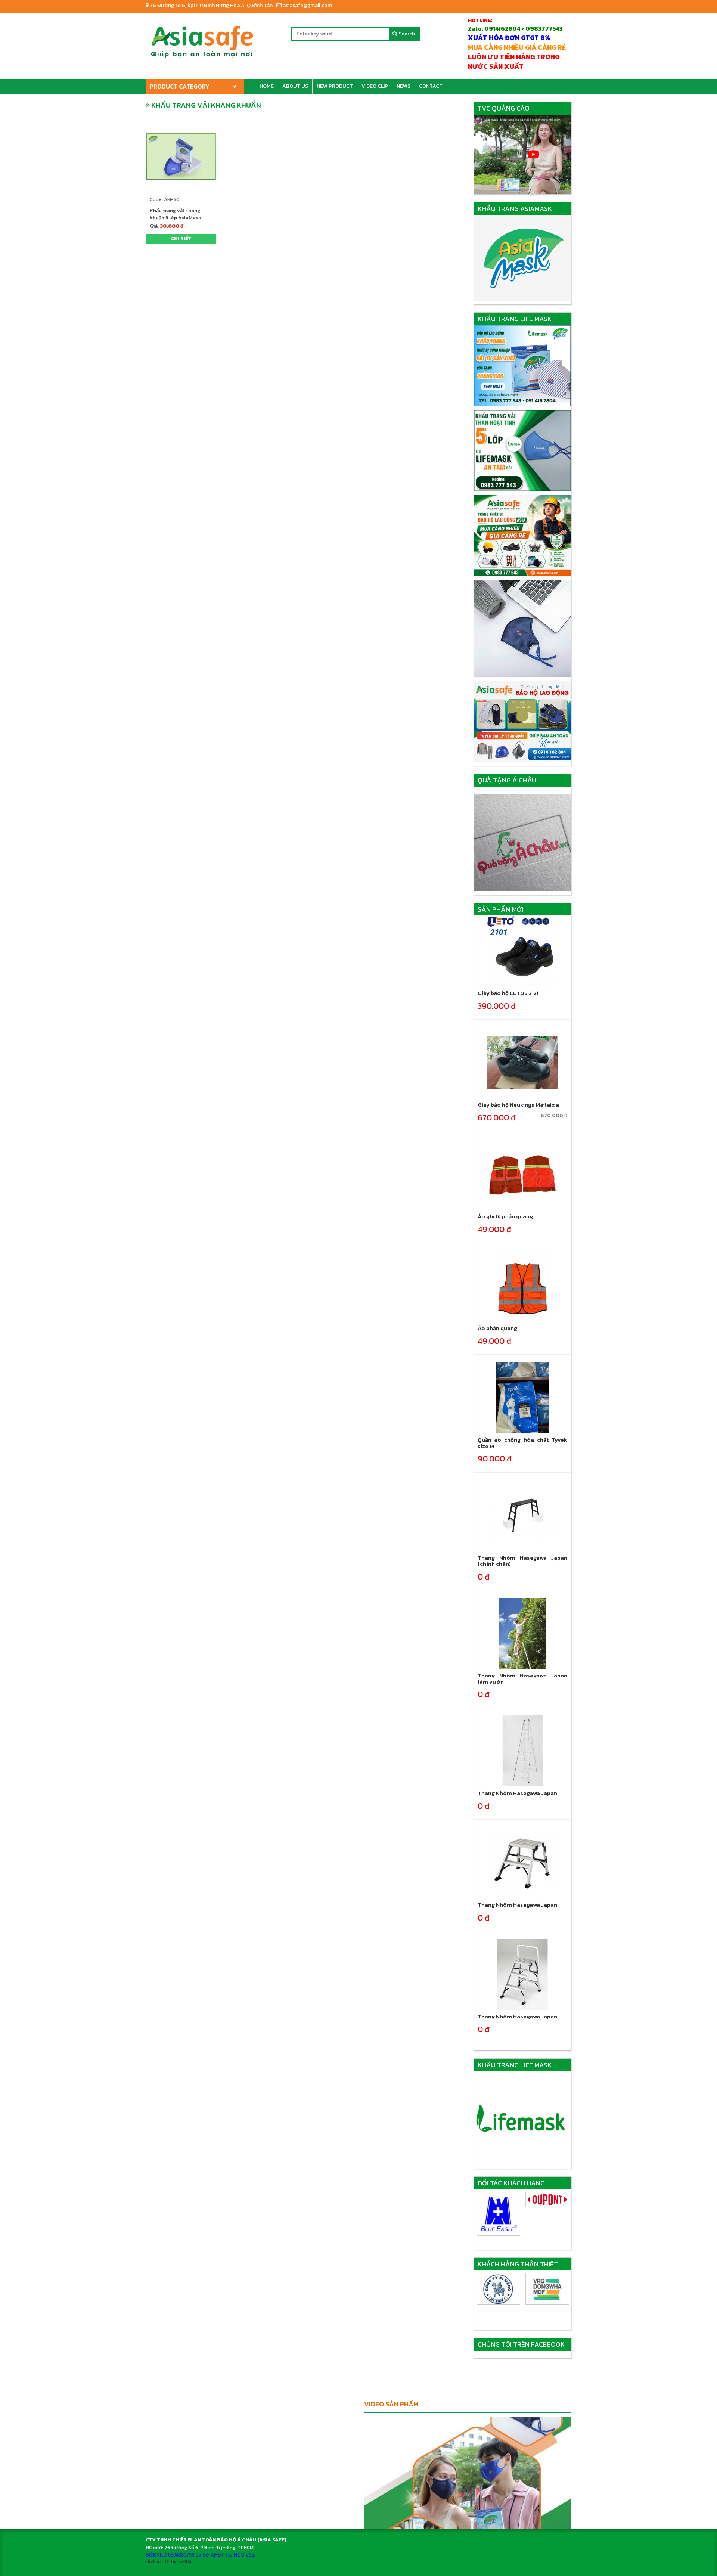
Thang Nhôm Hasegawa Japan (517, 1793)
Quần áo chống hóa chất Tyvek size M (523, 1443)
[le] (547, 2201)
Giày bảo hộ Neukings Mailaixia (518, 1105)
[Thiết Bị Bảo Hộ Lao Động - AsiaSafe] (202, 39)
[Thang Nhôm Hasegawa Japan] (522, 1751)
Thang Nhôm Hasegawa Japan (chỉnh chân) (523, 1561)
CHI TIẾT (181, 238)
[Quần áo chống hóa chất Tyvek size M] (522, 1397)
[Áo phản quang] (522, 1286)
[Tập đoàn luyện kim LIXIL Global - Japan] (547, 2289)
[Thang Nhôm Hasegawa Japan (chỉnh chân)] (522, 1515)
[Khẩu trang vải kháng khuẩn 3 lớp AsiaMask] (181, 156)
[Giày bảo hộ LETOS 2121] (522, 951)
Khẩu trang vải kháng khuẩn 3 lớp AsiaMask (176, 214)
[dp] (498, 2200)
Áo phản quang (497, 1328)
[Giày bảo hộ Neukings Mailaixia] (522, 1062)
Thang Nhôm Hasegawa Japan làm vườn (523, 1678)
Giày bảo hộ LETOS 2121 (508, 993)
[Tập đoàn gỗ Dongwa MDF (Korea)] (498, 2289)
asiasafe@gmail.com (307, 5)
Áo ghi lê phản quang (505, 1216)
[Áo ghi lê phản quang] (522, 1174)
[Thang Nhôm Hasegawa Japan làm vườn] (522, 1633)
